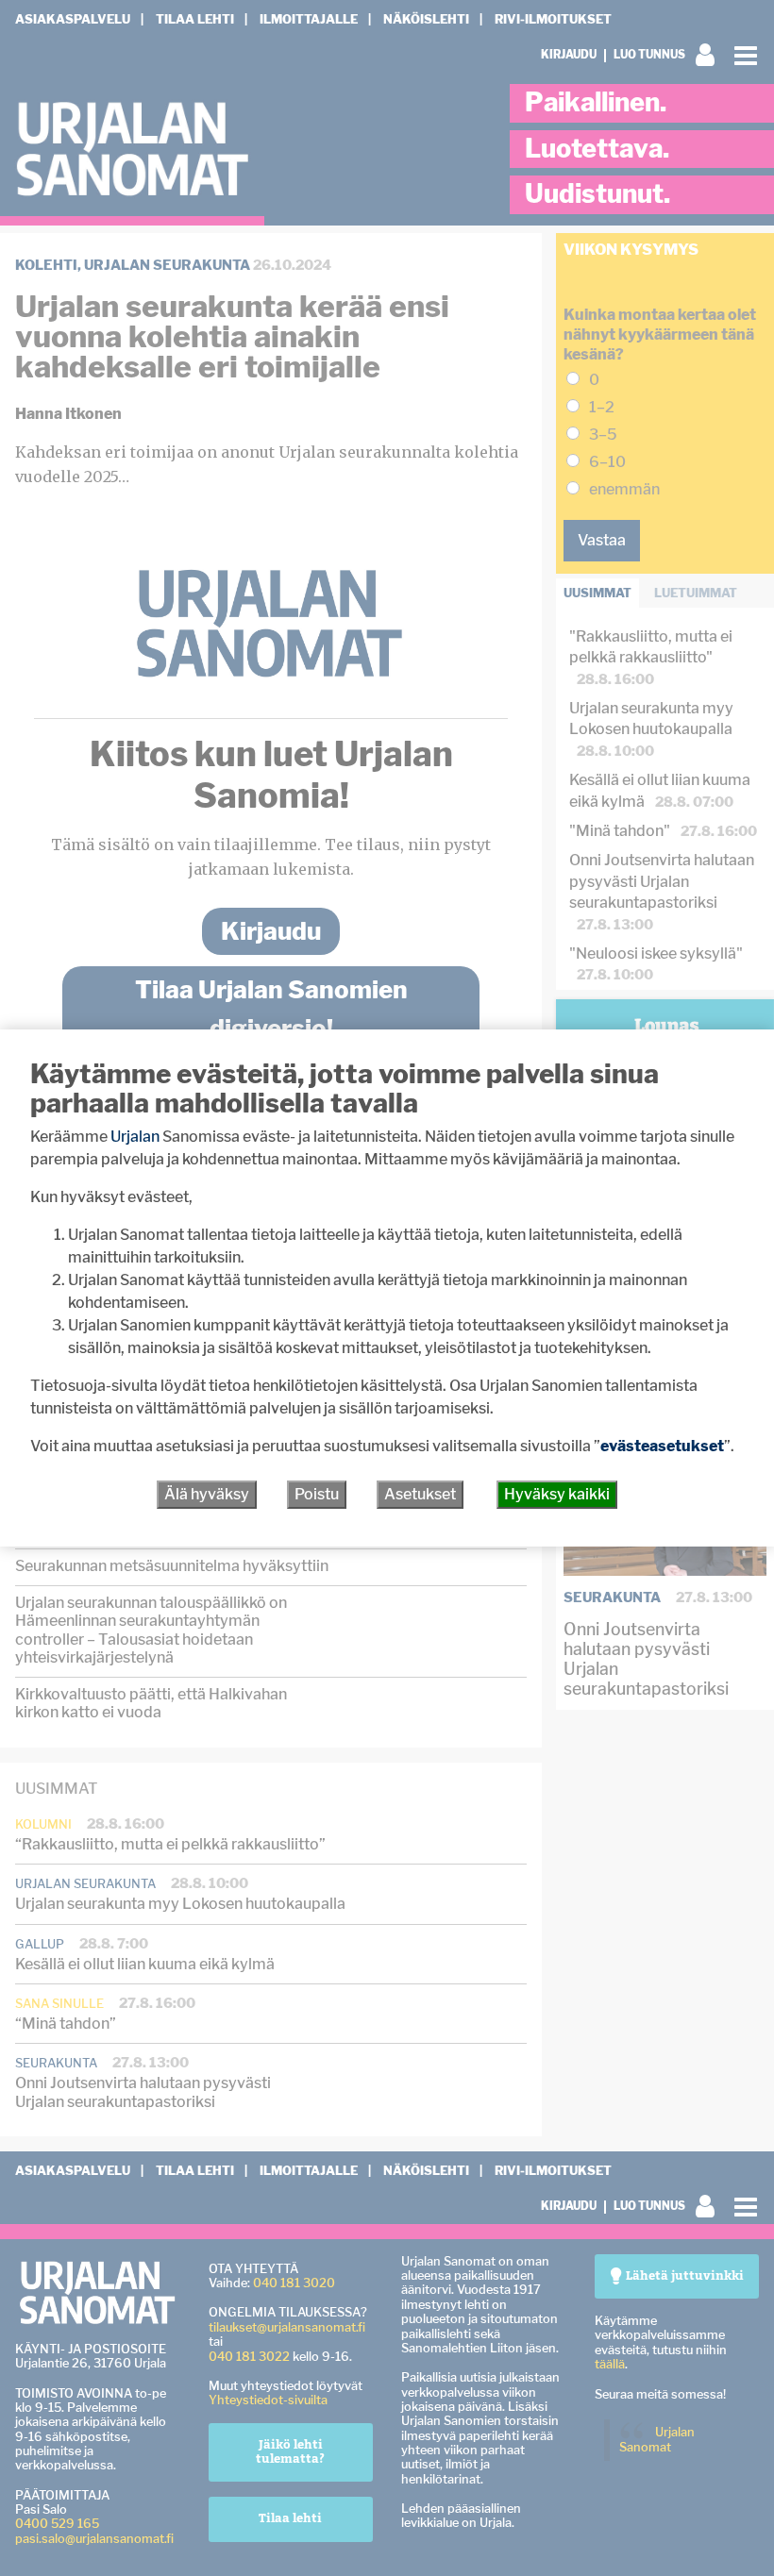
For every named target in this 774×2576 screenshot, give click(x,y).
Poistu (317, 1494)
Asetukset (420, 1494)
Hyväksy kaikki (557, 1494)
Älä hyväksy (207, 1494)
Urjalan (135, 1137)
